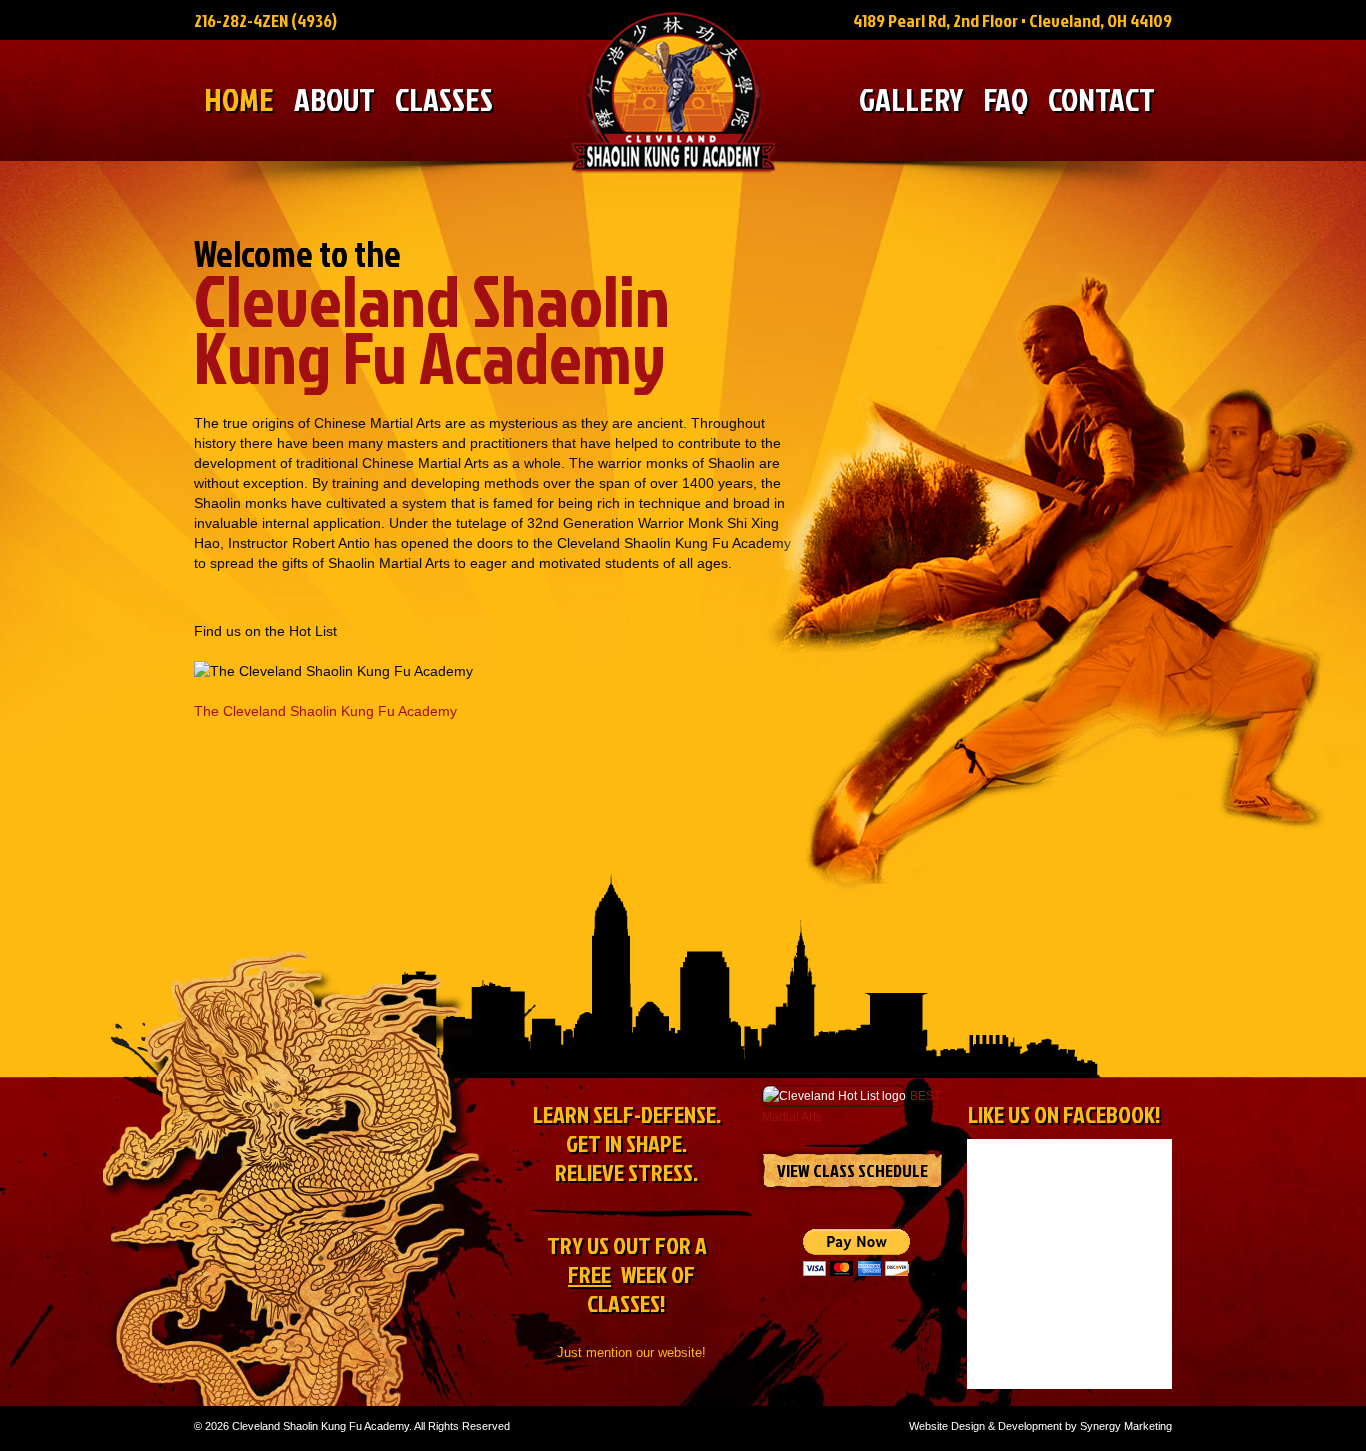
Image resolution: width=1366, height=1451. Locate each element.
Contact (1101, 100)
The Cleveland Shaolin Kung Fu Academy (325, 711)
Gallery (911, 100)
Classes (444, 100)
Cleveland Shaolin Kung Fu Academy (673, 92)
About (334, 100)
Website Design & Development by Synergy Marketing (1040, 1426)
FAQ (1005, 100)
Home (239, 100)
